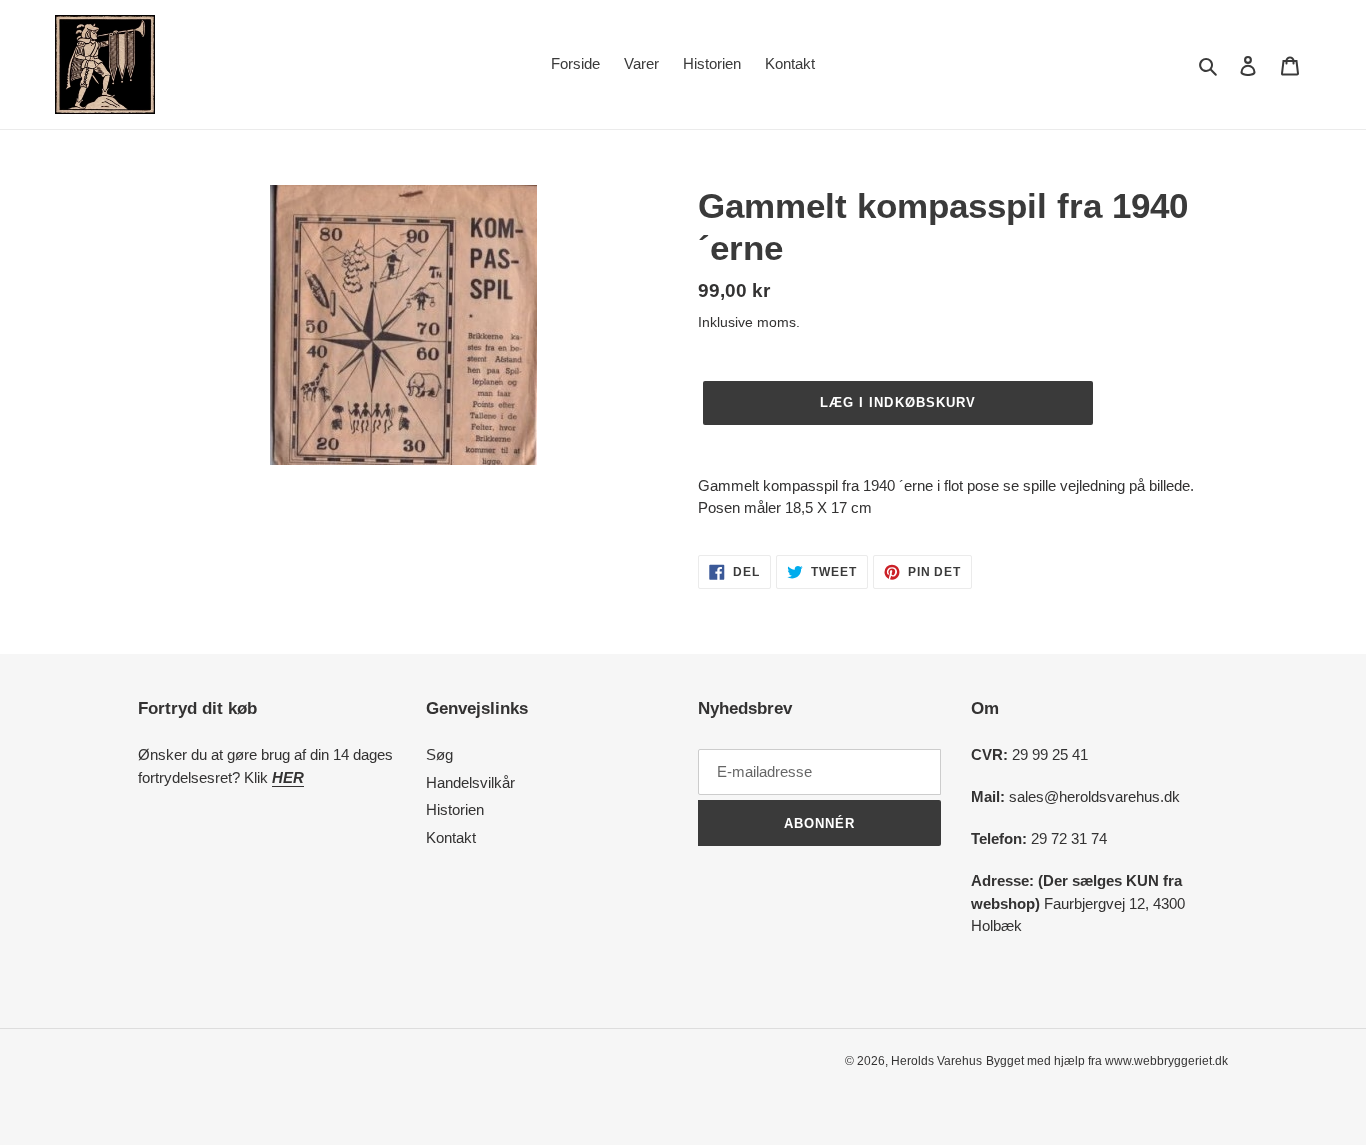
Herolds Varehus (936, 1061)
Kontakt (451, 837)
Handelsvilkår (470, 782)
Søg (439, 754)
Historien (455, 809)
